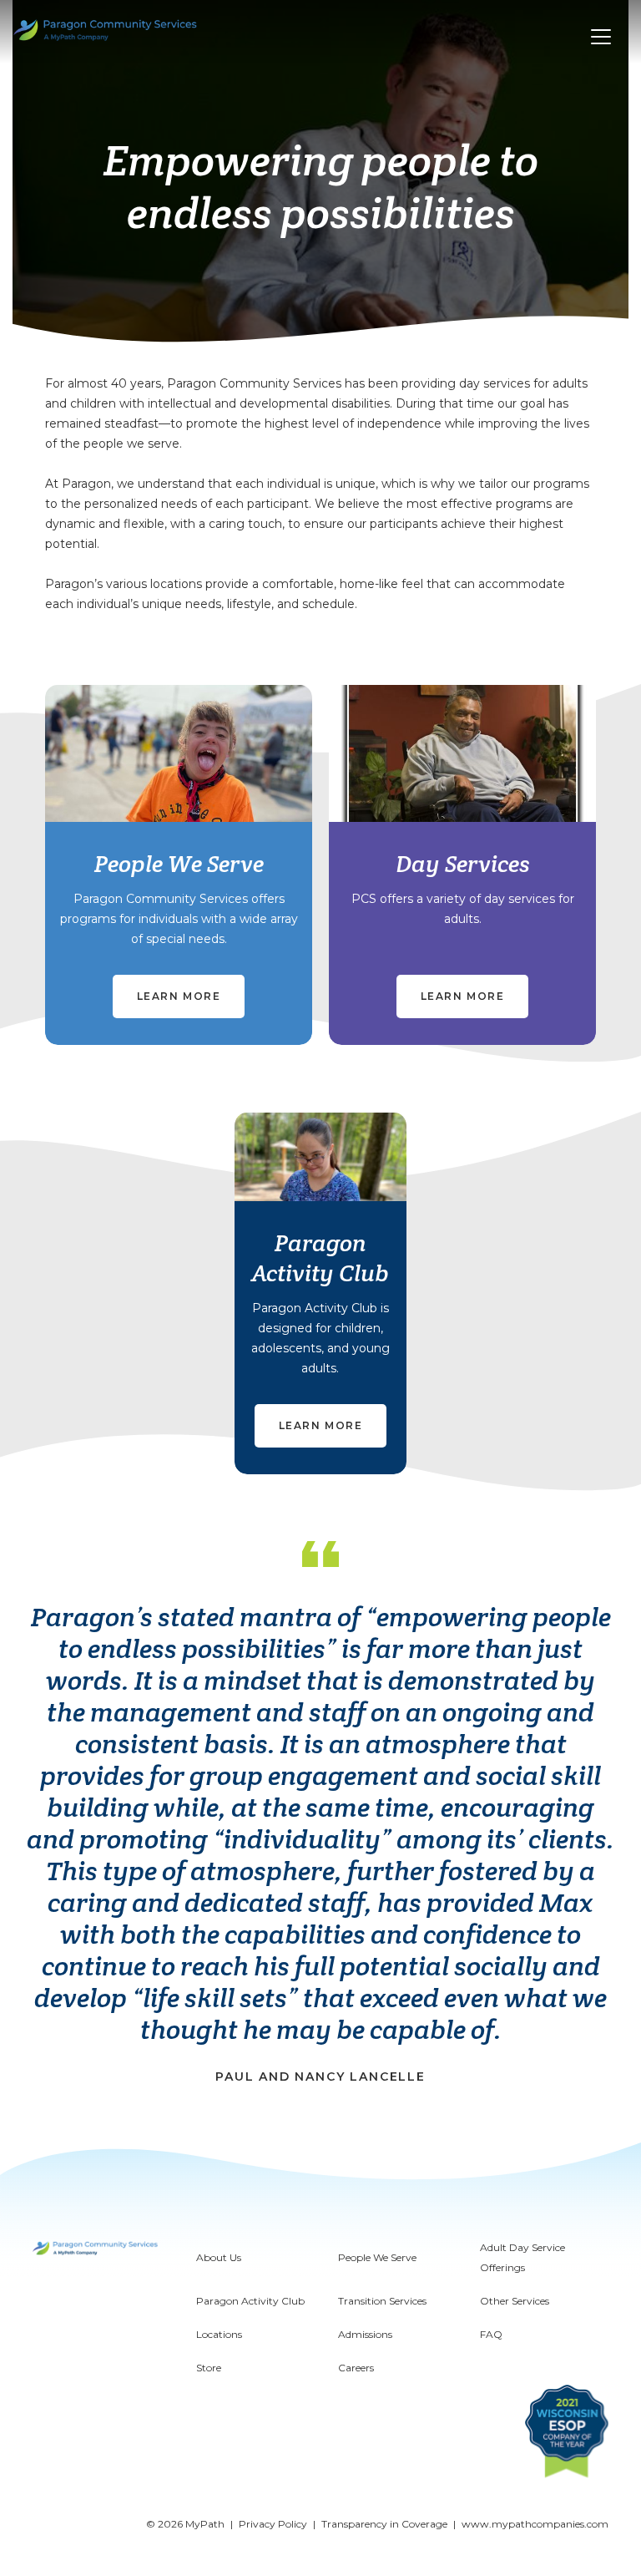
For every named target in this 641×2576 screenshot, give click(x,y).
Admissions (365, 2334)
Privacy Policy (273, 2524)
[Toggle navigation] (601, 37)
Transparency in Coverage (384, 2524)
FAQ (491, 2334)
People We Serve (377, 2257)
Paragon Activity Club (250, 2301)
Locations (219, 2334)
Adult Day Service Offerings (522, 2257)
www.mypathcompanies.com (535, 2524)
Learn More (179, 996)
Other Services (515, 2301)
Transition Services (382, 2301)
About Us (219, 2257)
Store (209, 2368)
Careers (356, 2368)
